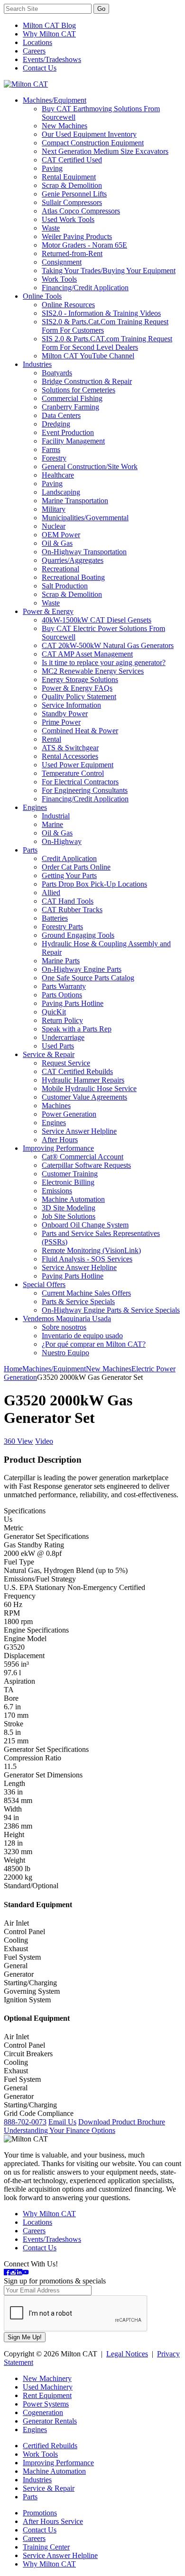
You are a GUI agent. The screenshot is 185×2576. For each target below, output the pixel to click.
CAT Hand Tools (68, 901)
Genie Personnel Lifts (74, 194)
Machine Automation (73, 1199)
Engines (35, 807)
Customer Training (70, 1174)
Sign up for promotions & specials (55, 2281)
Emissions (57, 1191)
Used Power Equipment (78, 765)
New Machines (65, 126)
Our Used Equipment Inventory (89, 134)
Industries (37, 364)
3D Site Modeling (69, 1208)
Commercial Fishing (72, 398)
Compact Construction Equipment (93, 143)
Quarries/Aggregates (73, 560)
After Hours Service (53, 2521)
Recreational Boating (73, 577)
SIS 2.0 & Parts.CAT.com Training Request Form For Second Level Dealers (107, 343)
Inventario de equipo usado (82, 1336)
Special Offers (44, 1284)
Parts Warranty (64, 986)
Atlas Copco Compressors (81, 211)
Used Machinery (48, 2387)
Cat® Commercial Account (83, 1157)
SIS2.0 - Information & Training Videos (101, 313)
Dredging (56, 424)
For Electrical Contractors (80, 782)
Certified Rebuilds (50, 2446)
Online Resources (68, 305)
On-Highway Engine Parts (82, 969)
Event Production (68, 432)
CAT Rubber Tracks (72, 910)
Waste (51, 228)
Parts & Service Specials (78, 1301)
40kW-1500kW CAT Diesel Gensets (97, 620)
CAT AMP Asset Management (87, 654)
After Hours (60, 1140)
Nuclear (54, 526)
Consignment (62, 262)
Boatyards (57, 373)
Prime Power (61, 722)
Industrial (56, 816)
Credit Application (69, 858)
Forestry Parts (62, 927)
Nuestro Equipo (65, 1353)
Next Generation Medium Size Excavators (105, 151)
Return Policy (62, 1020)
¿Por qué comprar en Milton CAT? (94, 1344)
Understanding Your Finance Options (60, 2130)
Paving (52, 168)
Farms (51, 449)
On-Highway (62, 841)
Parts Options (62, 995)
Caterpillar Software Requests (86, 1165)
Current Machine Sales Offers (86, 1293)
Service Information (71, 705)
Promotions (40, 2513)
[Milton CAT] (26, 84)
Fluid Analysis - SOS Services (87, 1259)
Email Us (62, 2122)
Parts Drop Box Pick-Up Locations (94, 884)
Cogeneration (43, 2412)
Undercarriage (63, 1037)
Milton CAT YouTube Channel (88, 356)
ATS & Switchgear (70, 748)
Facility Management (73, 441)
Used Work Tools (68, 219)
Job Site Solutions (69, 1216)
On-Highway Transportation (84, 552)
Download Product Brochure (122, 2122)
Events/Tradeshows (52, 59)
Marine (52, 824)
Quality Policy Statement (79, 697)
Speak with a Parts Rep (77, 1029)
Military (54, 509)
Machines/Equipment (55, 100)
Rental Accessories (70, 756)
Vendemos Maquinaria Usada (67, 1319)
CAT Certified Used (72, 160)
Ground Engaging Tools (78, 935)
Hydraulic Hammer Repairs (83, 1080)
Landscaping (61, 492)
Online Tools (42, 296)
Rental (51, 739)
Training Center (46, 2547)
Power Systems (46, 2404)
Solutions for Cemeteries (79, 390)
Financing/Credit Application (85, 288)
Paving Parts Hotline (73, 1003)
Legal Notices (127, 2354)
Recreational (60, 569)
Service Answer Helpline (79, 1131)
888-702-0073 (25, 2122)
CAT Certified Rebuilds (77, 1071)
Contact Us (40, 68)
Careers (34, 51)
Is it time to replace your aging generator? (104, 662)
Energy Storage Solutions (80, 680)
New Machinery (47, 2378)
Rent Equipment (47, 2395)
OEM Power (61, 535)
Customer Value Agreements (84, 1097)
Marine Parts (61, 961)
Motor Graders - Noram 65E (84, 245)
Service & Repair (49, 1054)
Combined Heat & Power (80, 731)
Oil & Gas (57, 543)
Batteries (55, 918)
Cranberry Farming (70, 407)
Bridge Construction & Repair (87, 381)
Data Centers (61, 415)
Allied (51, 893)
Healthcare (58, 475)
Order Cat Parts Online (76, 867)
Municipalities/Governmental (85, 518)
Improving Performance (58, 1148)
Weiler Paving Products (77, 236)
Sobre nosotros (64, 1327)
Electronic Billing (68, 1182)
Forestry (54, 458)
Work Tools (59, 279)
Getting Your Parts (69, 875)
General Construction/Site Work (90, 466)
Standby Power (65, 714)
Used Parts (58, 1046)
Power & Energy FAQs (77, 688)
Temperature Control (73, 773)
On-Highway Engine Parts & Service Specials (111, 1310)
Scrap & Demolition (72, 185)
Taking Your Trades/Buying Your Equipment (109, 271)
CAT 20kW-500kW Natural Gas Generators (108, 645)
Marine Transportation (75, 501)
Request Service (66, 1063)
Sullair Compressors (72, 202)
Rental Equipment (69, 177)
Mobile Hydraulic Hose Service (89, 1088)
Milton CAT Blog (49, 25)
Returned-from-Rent (72, 253)
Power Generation (69, 1114)
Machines (56, 1106)
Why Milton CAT (49, 34)
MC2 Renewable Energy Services (93, 671)
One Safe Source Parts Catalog (88, 978)
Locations (37, 42)
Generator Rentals (50, 2421)
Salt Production (65, 586)
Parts (30, 850)
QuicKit (54, 1012)
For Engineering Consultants (85, 790)
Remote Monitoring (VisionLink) (91, 1250)
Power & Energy (48, 611)
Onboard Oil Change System (85, 1225)
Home (13, 1369)
